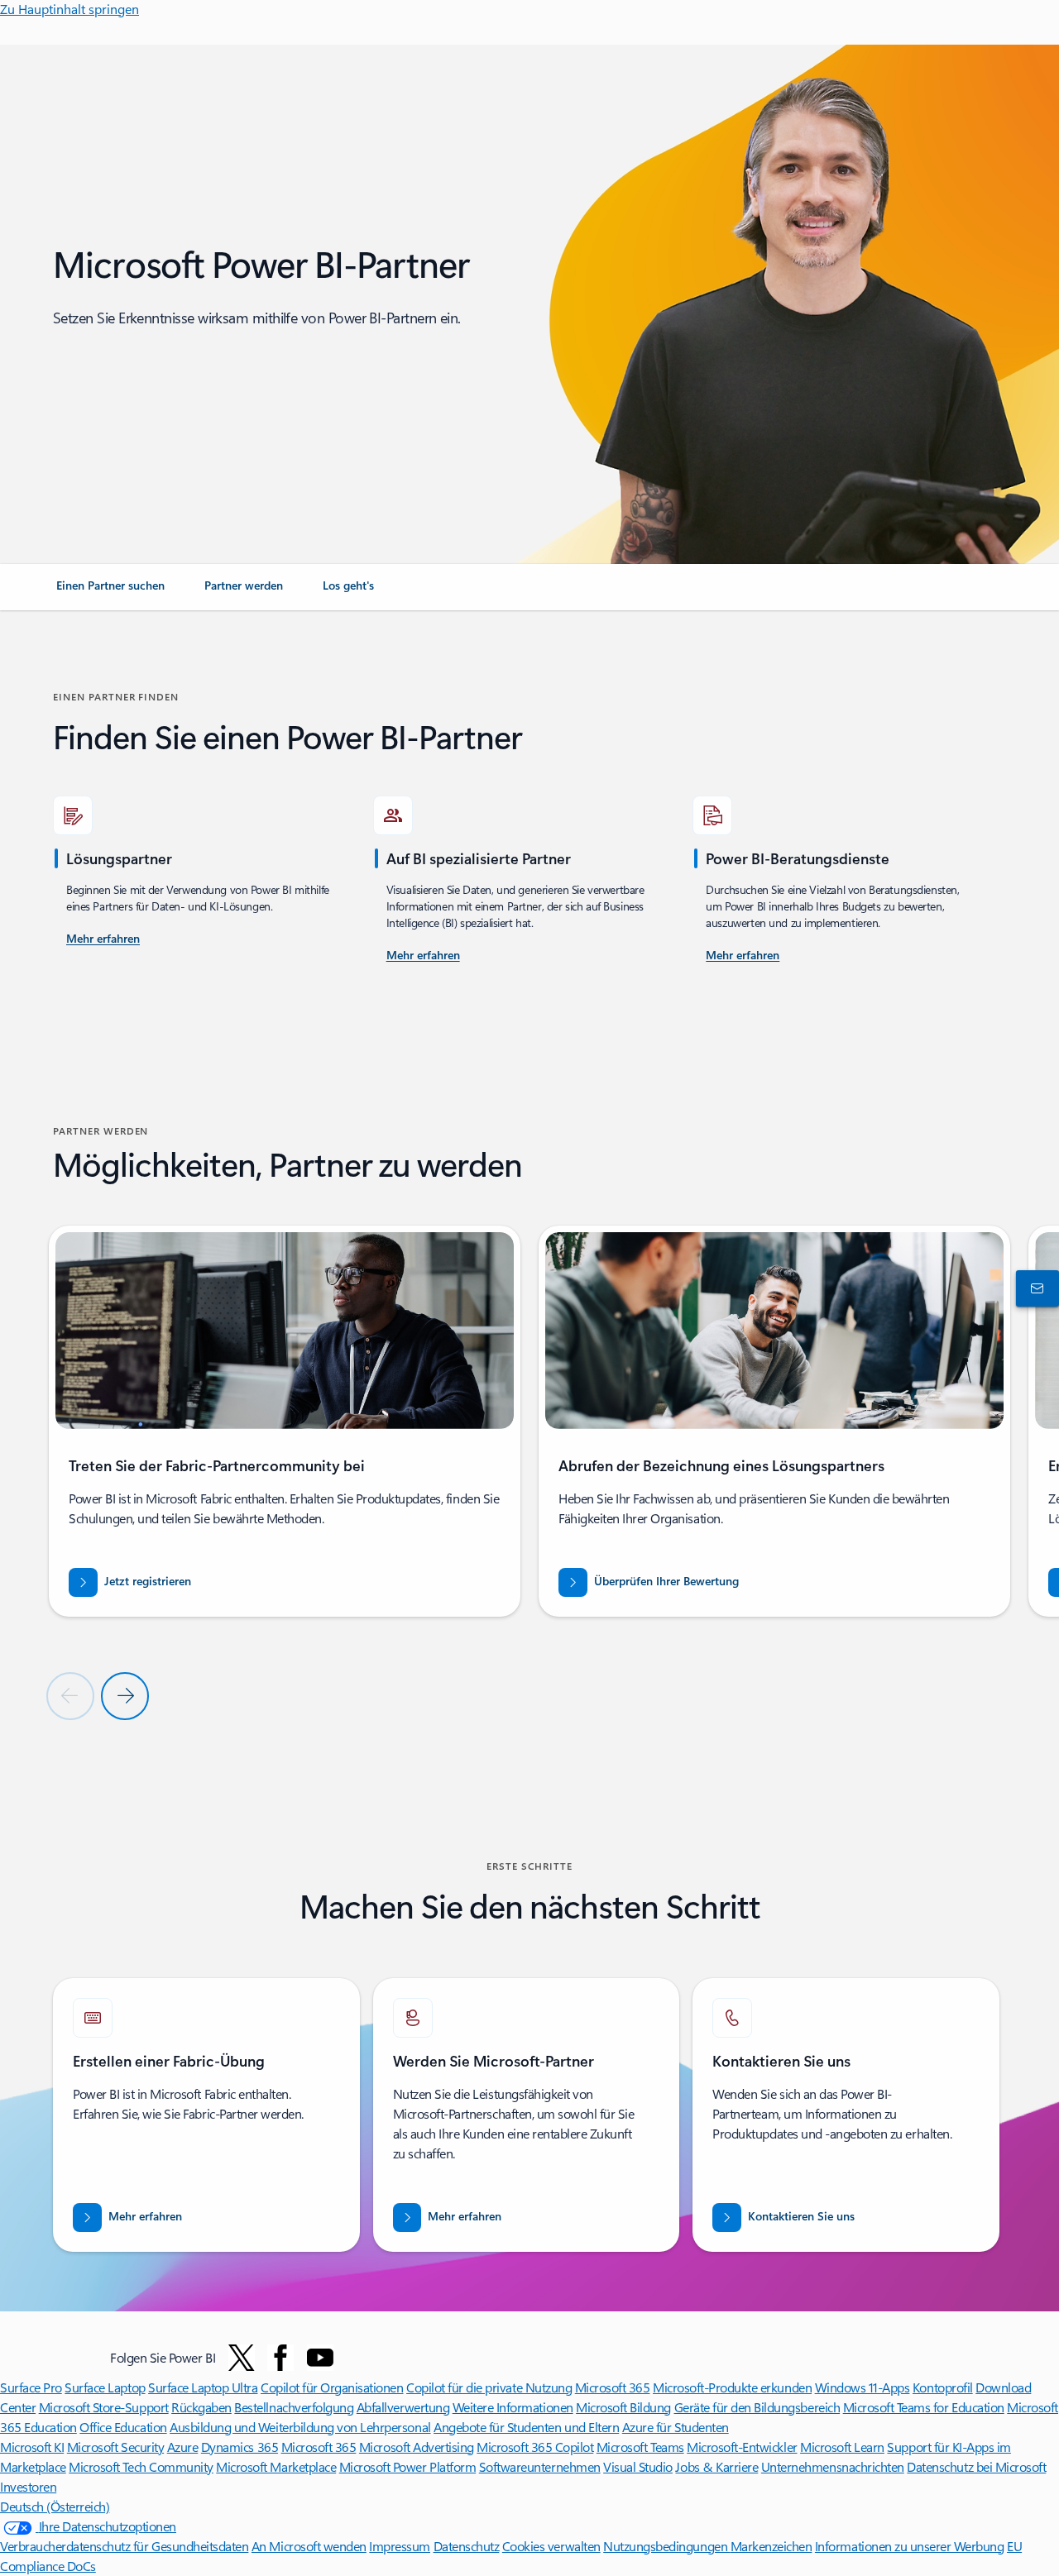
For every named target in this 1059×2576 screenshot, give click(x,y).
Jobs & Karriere (716, 2466)
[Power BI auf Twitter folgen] (242, 2358)
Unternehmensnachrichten (833, 2466)
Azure (183, 2447)
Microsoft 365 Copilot (535, 2447)
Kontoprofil (943, 2387)
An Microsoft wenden (309, 2546)
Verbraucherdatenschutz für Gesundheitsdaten (124, 2546)
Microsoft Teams (640, 2447)
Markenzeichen (771, 2546)
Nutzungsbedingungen (666, 2546)
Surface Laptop (105, 2387)
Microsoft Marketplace (276, 2466)
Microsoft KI (32, 2447)
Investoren (28, 2486)
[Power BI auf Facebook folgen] (280, 2358)
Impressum (400, 2546)
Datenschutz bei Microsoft (976, 2466)
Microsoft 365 (613, 2387)
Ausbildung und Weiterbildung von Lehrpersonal (300, 2427)
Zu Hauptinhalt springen (69, 9)
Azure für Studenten (676, 2427)
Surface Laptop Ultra (203, 2387)
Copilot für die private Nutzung (489, 2387)
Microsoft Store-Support (104, 2407)
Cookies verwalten (551, 2546)
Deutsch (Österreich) (55, 2506)
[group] (285, 1421)
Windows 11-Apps (863, 2387)
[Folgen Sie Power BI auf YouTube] (320, 2358)
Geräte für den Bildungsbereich (757, 2407)
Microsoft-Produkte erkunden (732, 2387)
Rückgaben (201, 2407)
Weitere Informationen (513, 2407)
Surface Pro (31, 2387)
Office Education (123, 2427)
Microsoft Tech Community (141, 2466)
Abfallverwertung (403, 2407)
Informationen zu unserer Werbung (910, 2546)
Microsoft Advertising (417, 2447)
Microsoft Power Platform (407, 2466)
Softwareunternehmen (540, 2466)
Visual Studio (638, 2466)
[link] (110, 592)
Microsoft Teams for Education (924, 2407)
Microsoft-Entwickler (742, 2447)
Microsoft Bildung (623, 2407)
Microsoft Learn (842, 2447)
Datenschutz (467, 2546)
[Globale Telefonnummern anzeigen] (1034, 1288)
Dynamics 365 (240, 2447)
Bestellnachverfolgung (294, 2407)
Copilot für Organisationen (332, 2387)
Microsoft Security (115, 2447)
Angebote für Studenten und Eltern (526, 2427)
